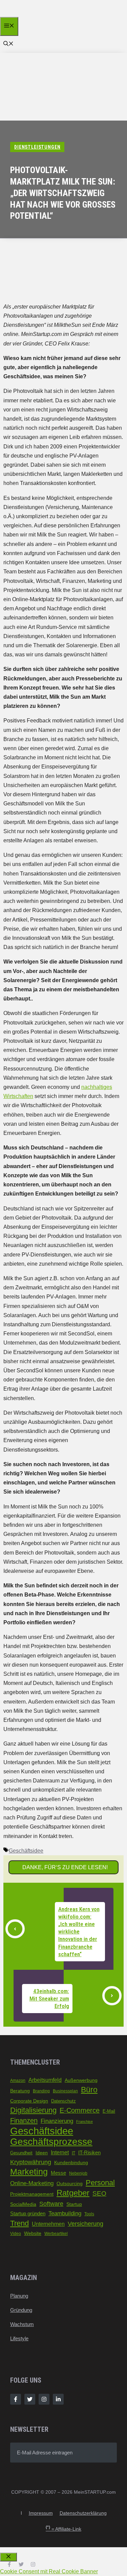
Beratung (20, 2091)
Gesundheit (21, 2153)
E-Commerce (80, 2110)
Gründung (21, 2310)
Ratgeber (73, 2193)
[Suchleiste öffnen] (8, 44)
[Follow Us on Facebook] (16, 2399)
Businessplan (65, 2091)
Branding (41, 2091)
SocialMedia (23, 2204)
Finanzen (24, 2120)
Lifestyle (19, 2338)
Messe (58, 2173)
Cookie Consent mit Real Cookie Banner (49, 2571)
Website (33, 2233)
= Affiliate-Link (63, 2529)
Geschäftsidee (26, 1851)
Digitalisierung (33, 2110)
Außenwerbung (81, 2080)
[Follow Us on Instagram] (44, 2399)
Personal (100, 2183)
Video (16, 2234)
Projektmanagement (32, 2194)
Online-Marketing (32, 2183)
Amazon (18, 2081)
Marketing (29, 2172)
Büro (89, 2090)
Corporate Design (29, 2101)
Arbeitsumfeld (45, 2080)
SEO (99, 2193)
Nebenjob (78, 2173)
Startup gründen (28, 2214)
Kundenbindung (71, 2163)
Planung (19, 2296)
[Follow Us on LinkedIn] (58, 2399)
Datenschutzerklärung (83, 2513)
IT (73, 2153)
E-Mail (109, 2111)
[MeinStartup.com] (33, 15)
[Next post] (112, 1996)
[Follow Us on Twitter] (30, 2399)
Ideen (42, 2153)
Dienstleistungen (37, 147)
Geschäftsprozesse (51, 2142)
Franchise (84, 2121)
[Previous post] (15, 1929)
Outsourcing (70, 2183)
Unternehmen (48, 2224)
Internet (60, 2152)
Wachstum (22, 2324)
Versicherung (86, 2224)
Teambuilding (65, 2213)
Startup (74, 2204)
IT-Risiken (89, 2153)
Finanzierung (57, 2121)
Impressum (41, 2513)
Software (51, 2204)
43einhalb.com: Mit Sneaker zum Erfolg (49, 1999)
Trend (19, 2223)
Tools (89, 2214)
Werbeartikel (56, 2234)
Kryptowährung (31, 2162)
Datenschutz (63, 2101)
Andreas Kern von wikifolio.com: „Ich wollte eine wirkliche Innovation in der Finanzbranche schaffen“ (79, 1932)
